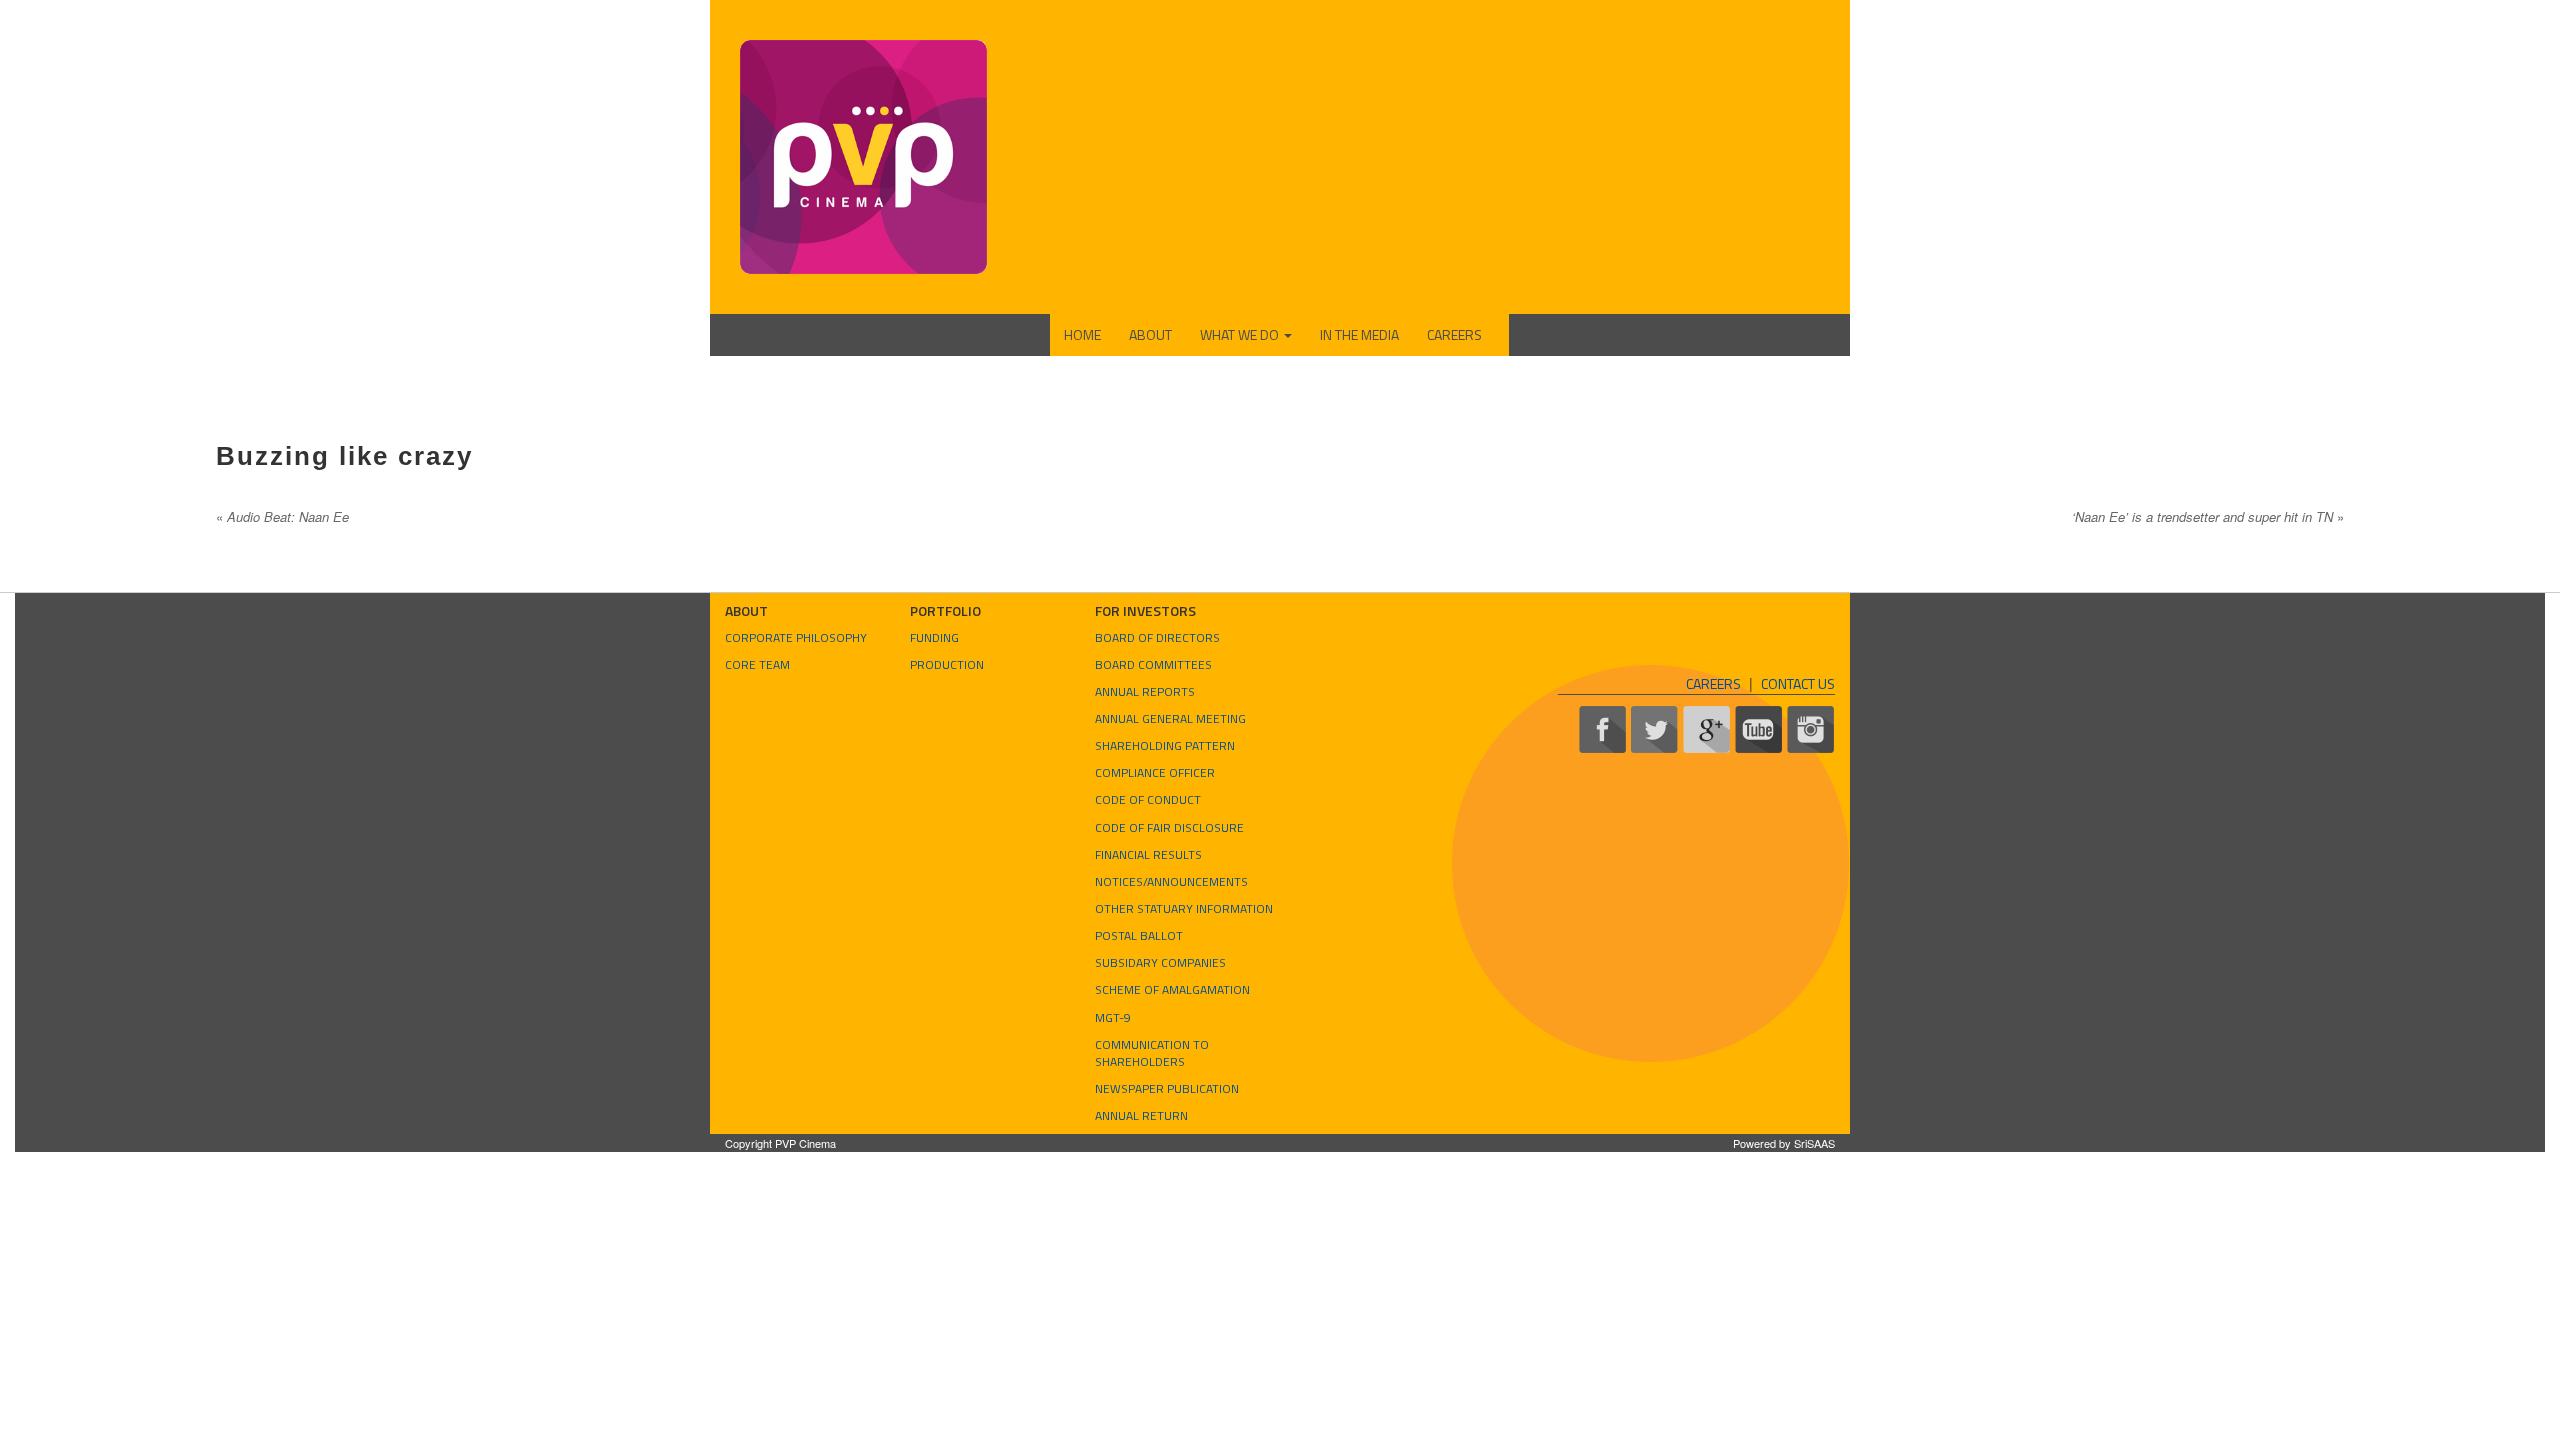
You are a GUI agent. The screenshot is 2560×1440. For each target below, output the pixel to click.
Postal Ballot (1139, 935)
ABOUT (1150, 334)
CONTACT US (1798, 683)
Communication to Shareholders (1152, 1053)
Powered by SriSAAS (1784, 1143)
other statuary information (1184, 908)
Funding (934, 637)
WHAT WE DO (1241, 334)
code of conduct (1148, 799)
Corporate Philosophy (796, 637)
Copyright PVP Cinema (780, 1143)
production (947, 664)
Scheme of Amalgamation (1172, 989)
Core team (757, 664)
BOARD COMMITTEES (1153, 664)
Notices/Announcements (1171, 881)
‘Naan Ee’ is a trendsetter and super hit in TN (2208, 516)
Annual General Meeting (1170, 718)
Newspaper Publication (1167, 1088)
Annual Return (1141, 1115)
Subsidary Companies (1160, 962)
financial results (1148, 854)
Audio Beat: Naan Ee (282, 516)
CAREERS (1454, 334)
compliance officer (1155, 772)
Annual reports (1145, 691)
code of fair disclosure (1169, 827)
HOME (1082, 334)
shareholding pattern (1165, 745)
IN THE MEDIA (1359, 334)
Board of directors (1157, 637)
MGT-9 (1113, 1017)
